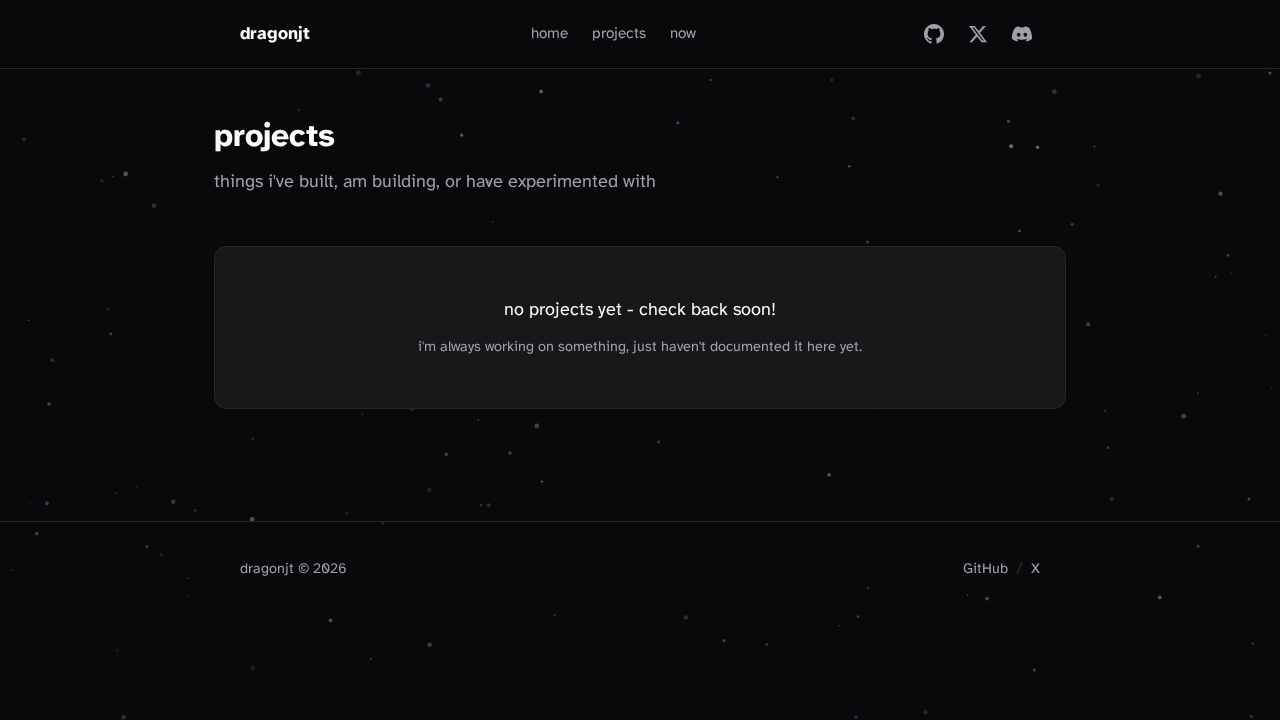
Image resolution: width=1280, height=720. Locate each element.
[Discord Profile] (1022, 34)
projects (619, 34)
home (549, 34)
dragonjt (275, 34)
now (683, 34)
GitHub (985, 569)
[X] (978, 34)
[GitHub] (934, 34)
